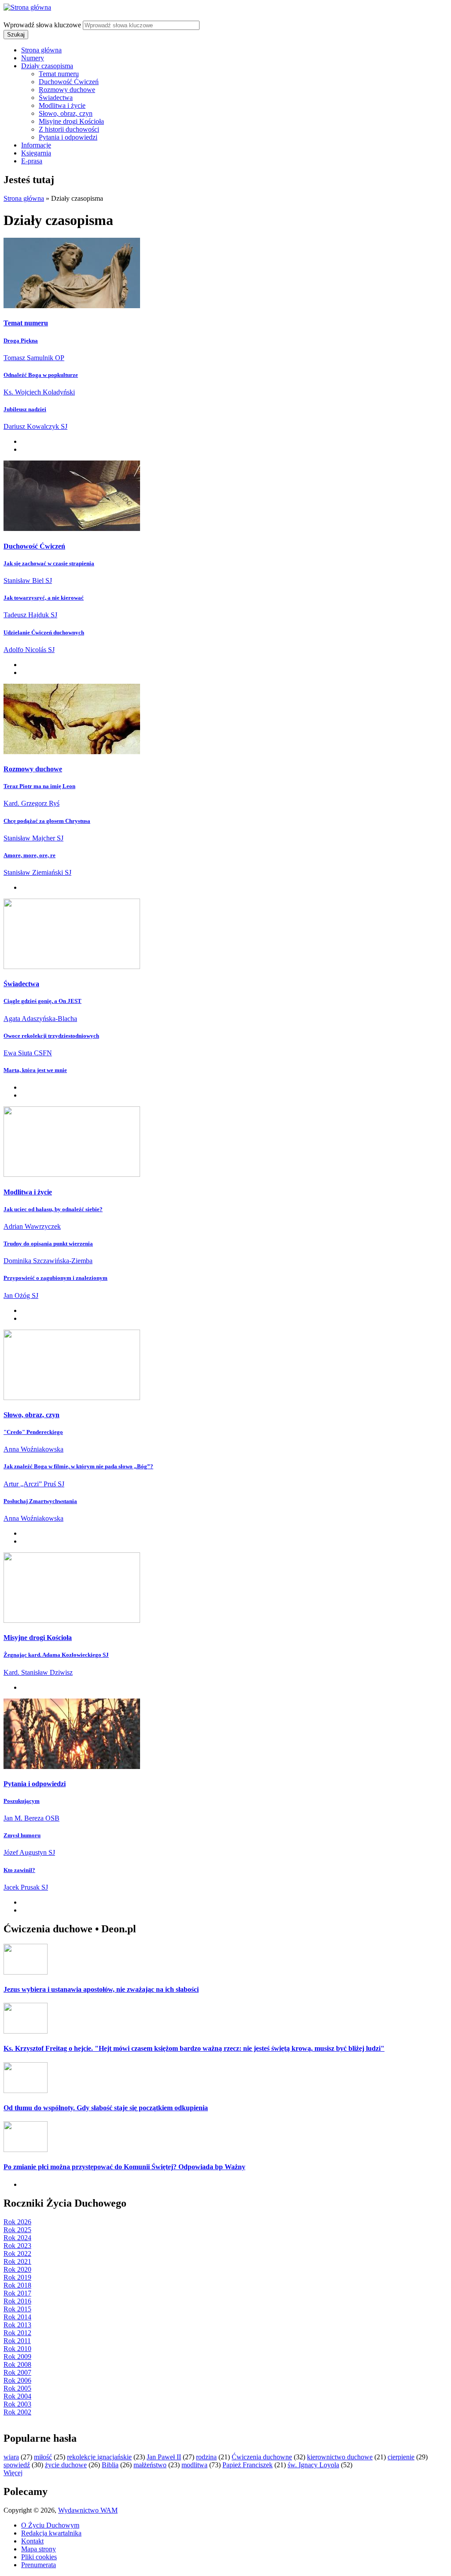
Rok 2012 (17, 2333)
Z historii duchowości (69, 129)
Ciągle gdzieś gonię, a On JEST (43, 1001)
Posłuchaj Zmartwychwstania (40, 1501)
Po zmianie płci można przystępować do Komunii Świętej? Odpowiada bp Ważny (124, 2167)
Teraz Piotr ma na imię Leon (39, 786)
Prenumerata (39, 2565)
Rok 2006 (17, 2380)
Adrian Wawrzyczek (32, 1226)
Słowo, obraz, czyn (66, 113)
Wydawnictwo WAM (88, 2510)
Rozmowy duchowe (67, 90)
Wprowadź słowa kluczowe (43, 25)
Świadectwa (56, 98)
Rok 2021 (17, 2261)
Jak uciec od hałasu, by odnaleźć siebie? (53, 1209)
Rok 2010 (17, 2349)
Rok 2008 (17, 2364)
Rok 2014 (17, 2317)
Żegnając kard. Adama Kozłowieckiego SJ (56, 1655)
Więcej (13, 2473)
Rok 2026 (17, 2222)
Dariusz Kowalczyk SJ (35, 426)
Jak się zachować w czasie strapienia (49, 563)
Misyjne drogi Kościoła (71, 121)
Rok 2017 (17, 2293)
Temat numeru (59, 74)
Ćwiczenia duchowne (262, 2457)
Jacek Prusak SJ (26, 1887)
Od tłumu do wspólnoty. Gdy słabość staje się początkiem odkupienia (106, 2108)
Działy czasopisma (47, 66)
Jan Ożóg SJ (21, 1295)
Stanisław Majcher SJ (33, 838)
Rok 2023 (17, 2246)
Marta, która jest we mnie (35, 1070)
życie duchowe (66, 2465)
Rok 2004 (17, 2396)
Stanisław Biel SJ (28, 580)
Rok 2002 (17, 2412)
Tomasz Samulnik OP (34, 358)
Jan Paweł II (164, 2457)
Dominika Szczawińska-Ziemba (48, 1261)
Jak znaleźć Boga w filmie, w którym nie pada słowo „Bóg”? (78, 1466)
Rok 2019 (17, 2277)
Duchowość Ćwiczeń (69, 82)
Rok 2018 (17, 2285)
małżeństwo (150, 2465)
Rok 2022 (17, 2254)
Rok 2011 (17, 2341)
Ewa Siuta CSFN (28, 1053)
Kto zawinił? (19, 1870)
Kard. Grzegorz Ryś (31, 803)
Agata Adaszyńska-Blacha (40, 1019)
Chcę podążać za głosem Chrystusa (47, 821)
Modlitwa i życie (62, 105)
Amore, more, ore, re (30, 855)
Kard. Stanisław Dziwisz (38, 1672)
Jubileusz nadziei (25, 409)
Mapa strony (39, 2549)
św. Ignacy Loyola (313, 2465)
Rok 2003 (17, 2404)
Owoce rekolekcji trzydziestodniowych (51, 1036)
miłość (43, 2457)
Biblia (110, 2465)
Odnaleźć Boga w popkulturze (41, 375)
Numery (33, 58)
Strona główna (41, 50)
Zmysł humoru (22, 1835)
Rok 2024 (17, 2238)
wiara (11, 2457)
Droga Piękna (21, 341)
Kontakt (32, 2541)
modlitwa (194, 2465)
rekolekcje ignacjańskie (99, 2457)
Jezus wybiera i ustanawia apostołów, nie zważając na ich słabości (101, 1989)
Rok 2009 (17, 2357)
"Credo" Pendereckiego (33, 1432)
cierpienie (401, 2457)
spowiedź (17, 2465)
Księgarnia (36, 153)
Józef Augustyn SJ (29, 1852)
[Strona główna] (27, 7)
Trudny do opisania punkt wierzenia (48, 1244)
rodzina (206, 2457)
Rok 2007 (17, 2372)
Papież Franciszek (248, 2465)
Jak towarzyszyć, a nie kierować (44, 598)
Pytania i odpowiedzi (68, 137)
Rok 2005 (17, 2388)
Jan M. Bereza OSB (31, 1818)
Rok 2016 (17, 2301)
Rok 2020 (17, 2269)
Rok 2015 (17, 2309)
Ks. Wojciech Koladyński (39, 392)
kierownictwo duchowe (340, 2457)
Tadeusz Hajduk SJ (30, 615)
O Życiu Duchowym (50, 2525)
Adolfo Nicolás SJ (29, 650)
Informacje (36, 145)
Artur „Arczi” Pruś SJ (34, 1484)
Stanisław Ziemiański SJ (37, 872)
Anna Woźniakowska (33, 1449)
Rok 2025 (17, 2230)
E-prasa (32, 161)
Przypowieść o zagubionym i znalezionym (55, 1278)
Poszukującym (22, 1801)
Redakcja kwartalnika (51, 2533)
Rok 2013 (17, 2325)
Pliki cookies (39, 2557)
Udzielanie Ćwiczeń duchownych (44, 632)
